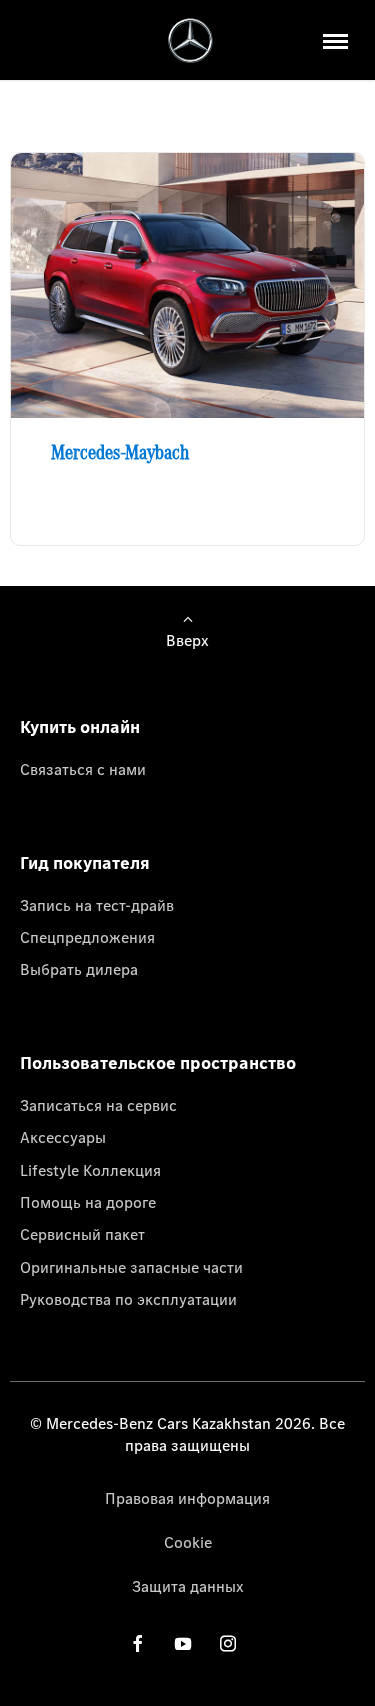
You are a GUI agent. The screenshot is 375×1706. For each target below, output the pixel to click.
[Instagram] (228, 1642)
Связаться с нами (83, 769)
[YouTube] (183, 1642)
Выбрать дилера (79, 969)
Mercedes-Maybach (120, 451)
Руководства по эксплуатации (128, 1299)
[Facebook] (138, 1642)
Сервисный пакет (82, 1234)
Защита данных (188, 1586)
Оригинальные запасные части (131, 1267)
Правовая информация (187, 1498)
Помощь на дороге (88, 1202)
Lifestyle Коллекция (90, 1170)
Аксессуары (63, 1137)
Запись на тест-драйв (97, 905)
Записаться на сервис (98, 1105)
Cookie (188, 1542)
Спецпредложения (87, 937)
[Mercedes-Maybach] (187, 285)
